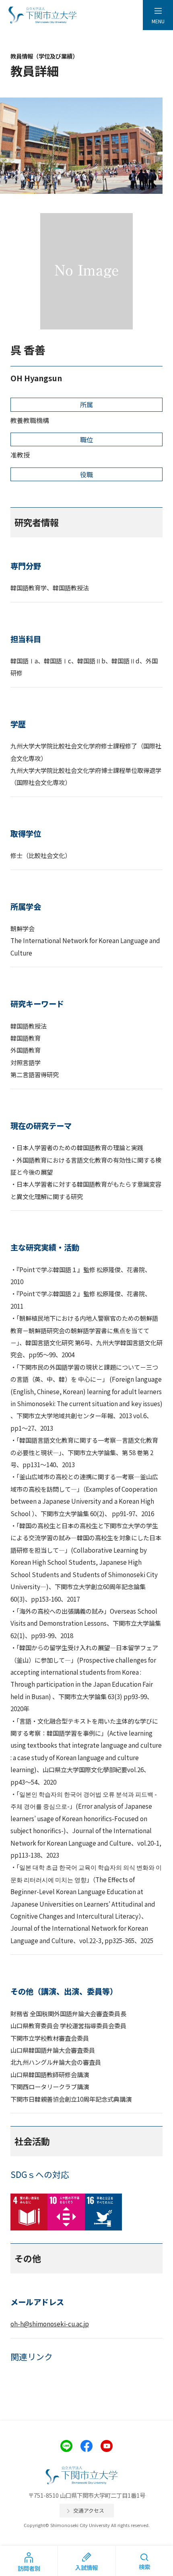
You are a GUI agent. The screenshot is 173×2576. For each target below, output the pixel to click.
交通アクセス (89, 2510)
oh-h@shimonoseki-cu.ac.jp (50, 2324)
